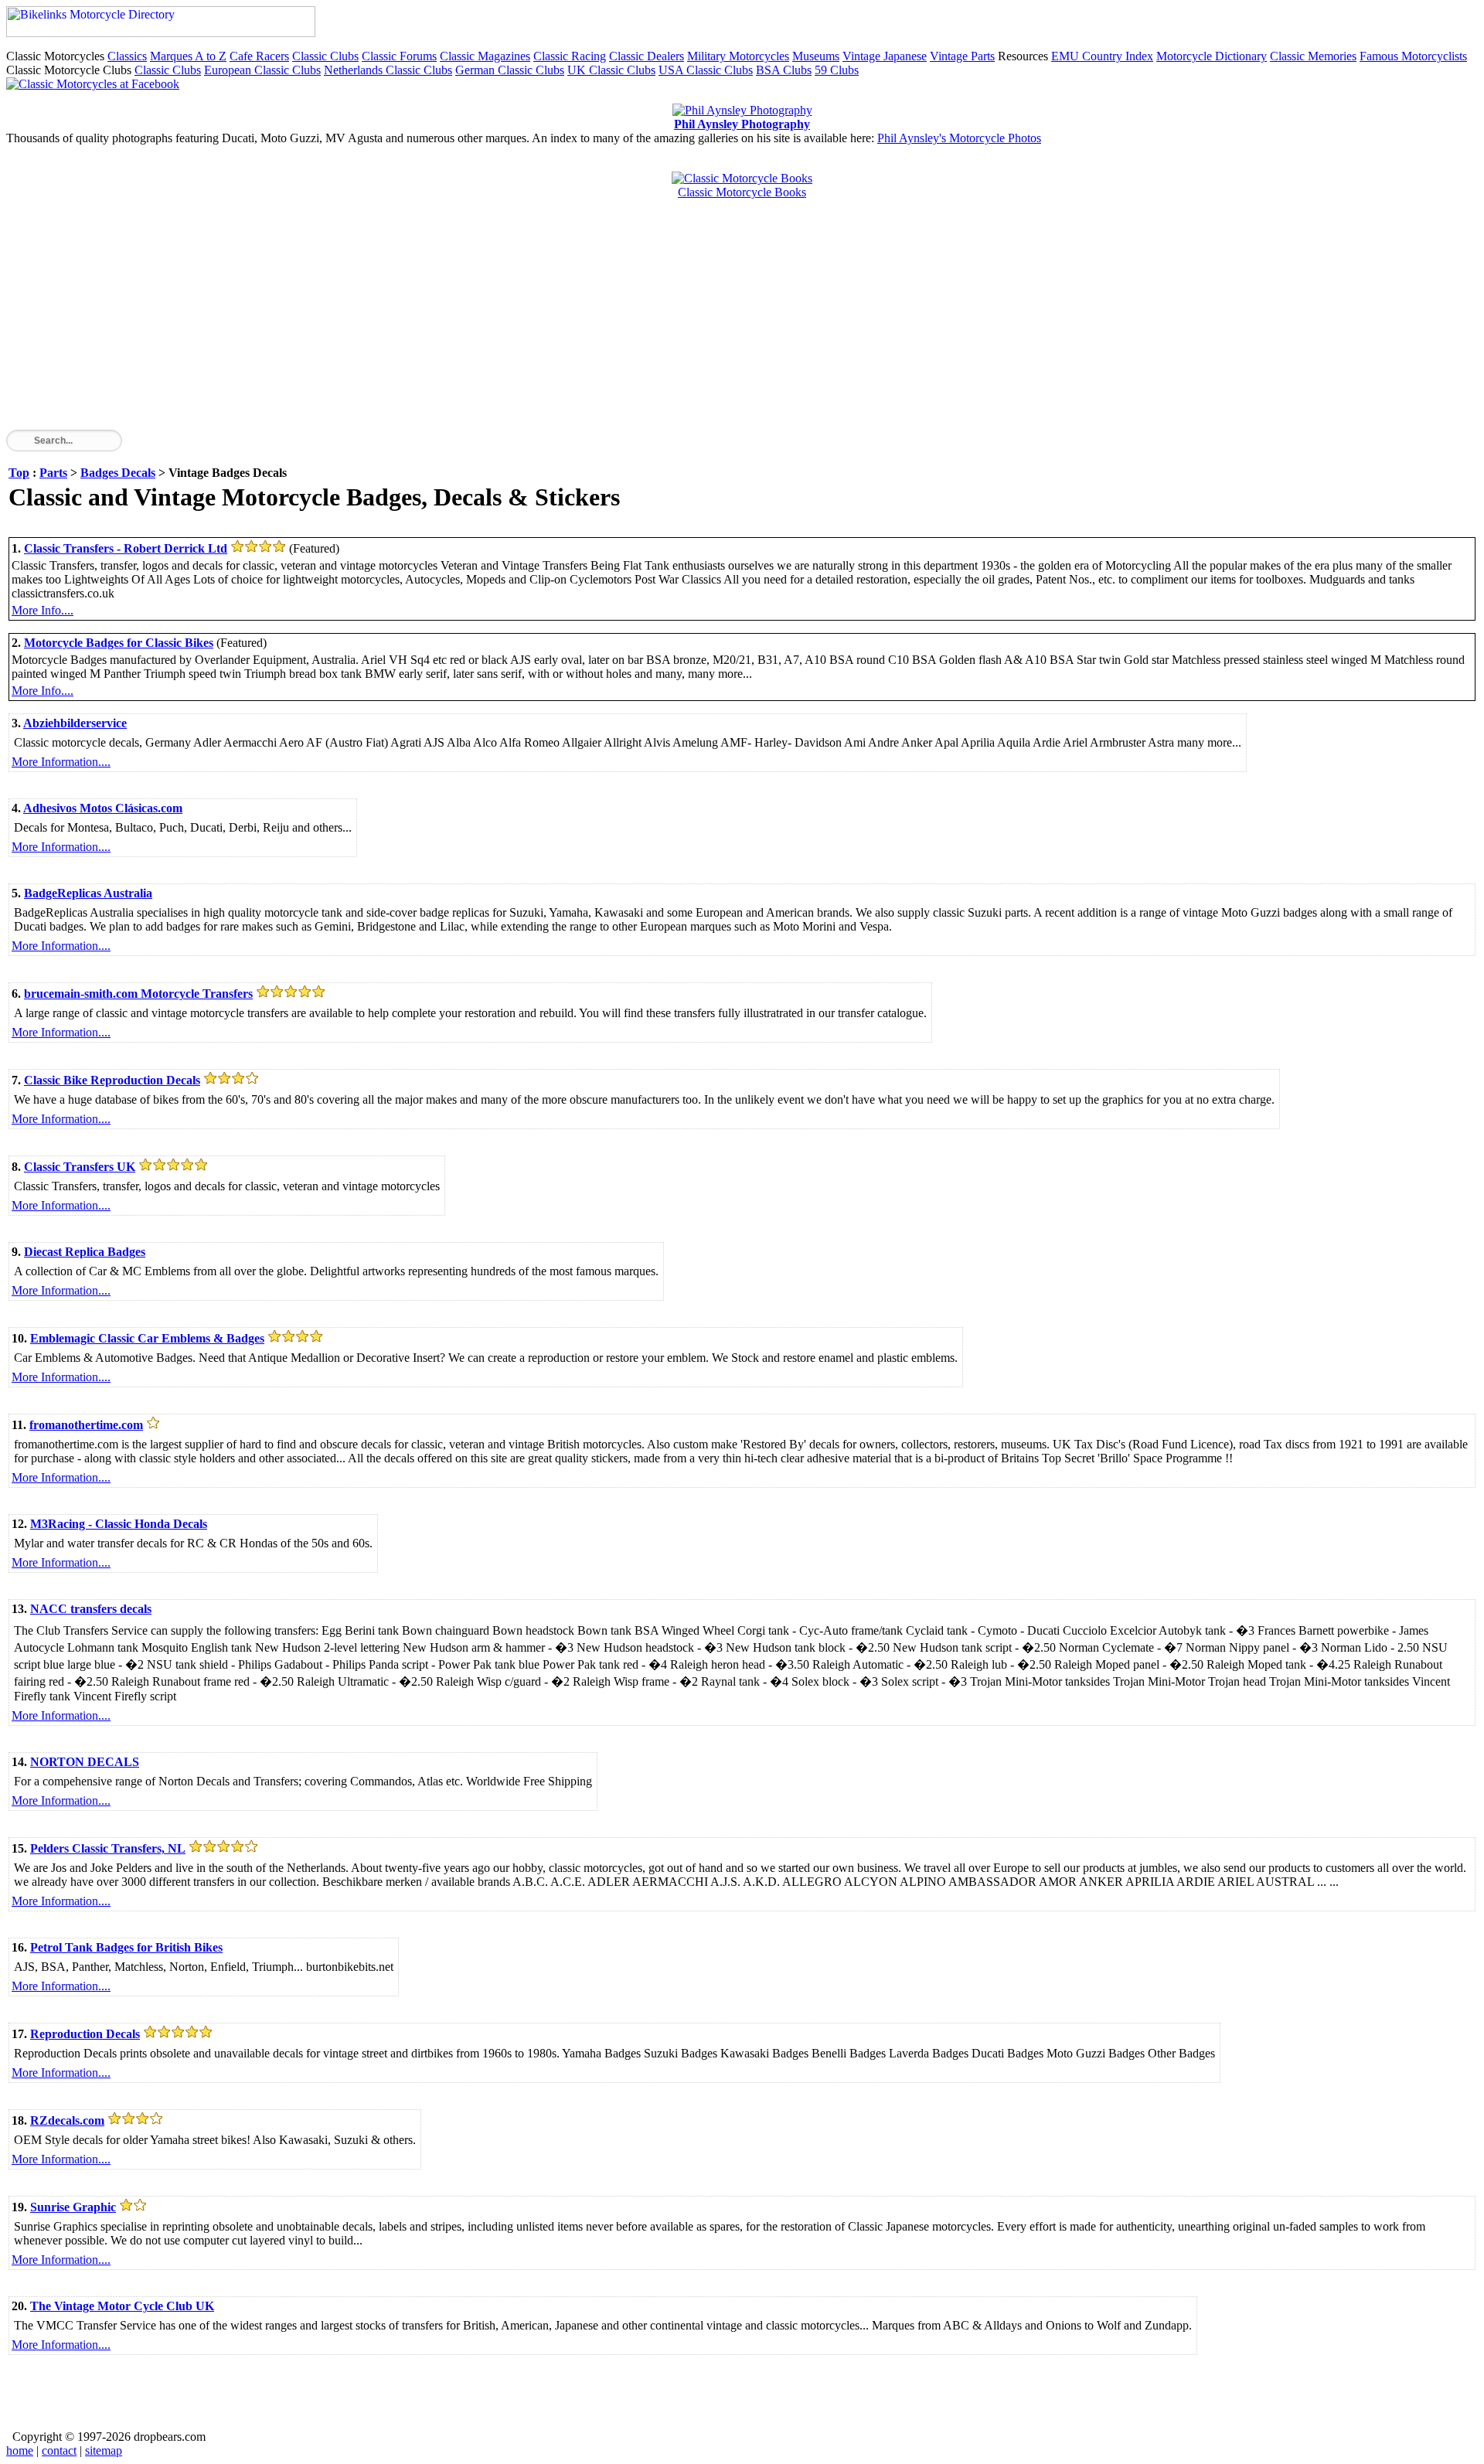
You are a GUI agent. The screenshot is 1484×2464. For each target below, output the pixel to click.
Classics (127, 56)
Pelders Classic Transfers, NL (108, 1848)
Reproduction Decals (85, 2034)
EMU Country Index (1102, 56)
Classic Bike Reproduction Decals (112, 1080)
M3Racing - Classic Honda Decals (119, 1524)
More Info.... (43, 610)
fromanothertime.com (86, 1425)
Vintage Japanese (885, 56)
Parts (53, 473)
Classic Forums (399, 56)
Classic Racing (570, 56)
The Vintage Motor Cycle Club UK (122, 2306)
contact (59, 2450)
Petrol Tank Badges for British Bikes (126, 1947)
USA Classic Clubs (706, 70)
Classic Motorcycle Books (742, 192)
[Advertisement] (470, 322)
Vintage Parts (962, 56)
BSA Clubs (784, 70)
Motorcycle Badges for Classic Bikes (119, 643)
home (20, 2450)
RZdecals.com (67, 2120)
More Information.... (61, 762)
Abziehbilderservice (75, 723)
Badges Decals (118, 473)
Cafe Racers (259, 56)
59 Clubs (837, 70)
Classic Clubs (325, 56)
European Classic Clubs (262, 70)
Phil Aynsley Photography (742, 124)
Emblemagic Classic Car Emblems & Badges (147, 1338)
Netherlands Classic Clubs (388, 70)
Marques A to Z (188, 56)
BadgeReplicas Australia (88, 893)
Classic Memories (1313, 56)
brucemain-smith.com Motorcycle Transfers (138, 994)
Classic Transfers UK (80, 1167)
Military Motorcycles (738, 56)
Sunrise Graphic (73, 2207)
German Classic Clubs (510, 70)
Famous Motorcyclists (1413, 56)
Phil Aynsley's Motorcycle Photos (959, 138)
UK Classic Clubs (611, 70)
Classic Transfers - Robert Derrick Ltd (126, 548)
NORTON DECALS (85, 1762)
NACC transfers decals (91, 1609)
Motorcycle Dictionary (1212, 56)
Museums (816, 56)
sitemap (104, 2450)
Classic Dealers (647, 56)
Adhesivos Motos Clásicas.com (103, 808)
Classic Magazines (485, 56)
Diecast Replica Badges (85, 1252)
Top (19, 473)
